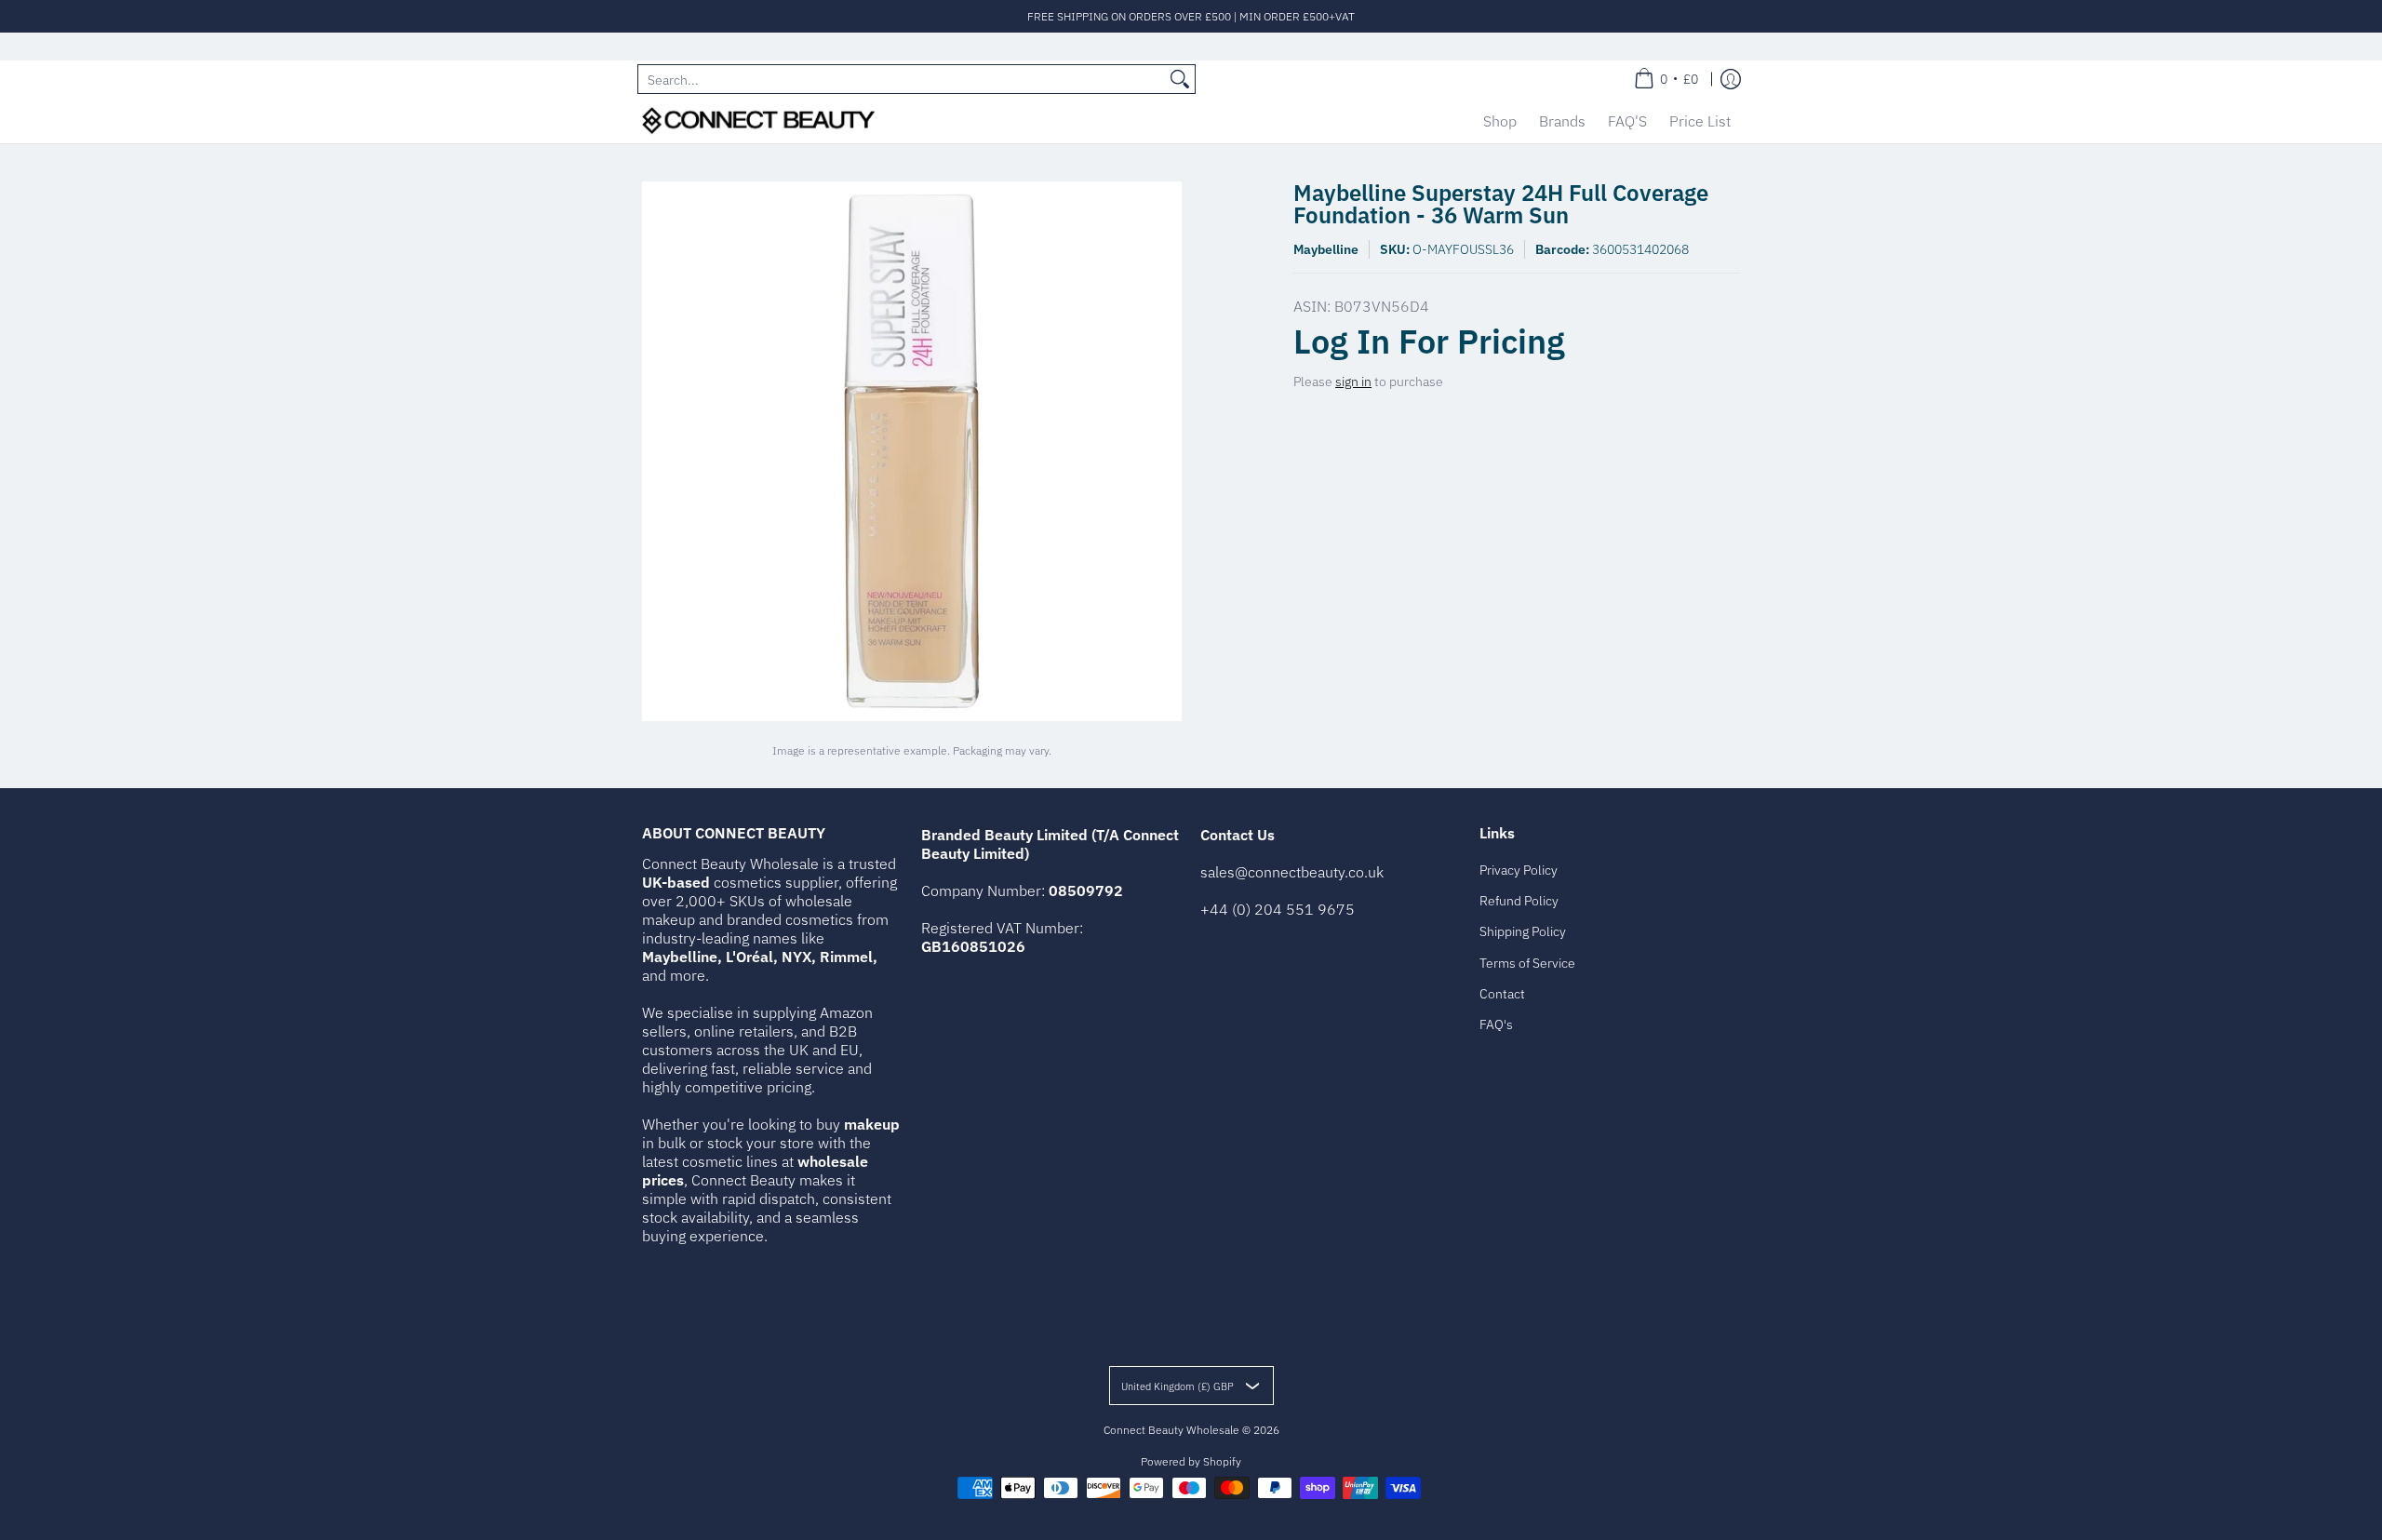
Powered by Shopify (1191, 1461)
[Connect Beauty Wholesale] (758, 121)
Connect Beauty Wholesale (1171, 1430)
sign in (1353, 382)
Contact (1502, 994)
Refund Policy (1519, 901)
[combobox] (902, 79)
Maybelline (1326, 249)
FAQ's (1496, 1024)
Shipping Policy (1523, 931)
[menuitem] (1666, 79)
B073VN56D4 (1382, 306)
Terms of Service (1527, 963)
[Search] (1180, 79)
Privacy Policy (1519, 870)
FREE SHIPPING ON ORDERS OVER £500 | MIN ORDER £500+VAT (1191, 16)
